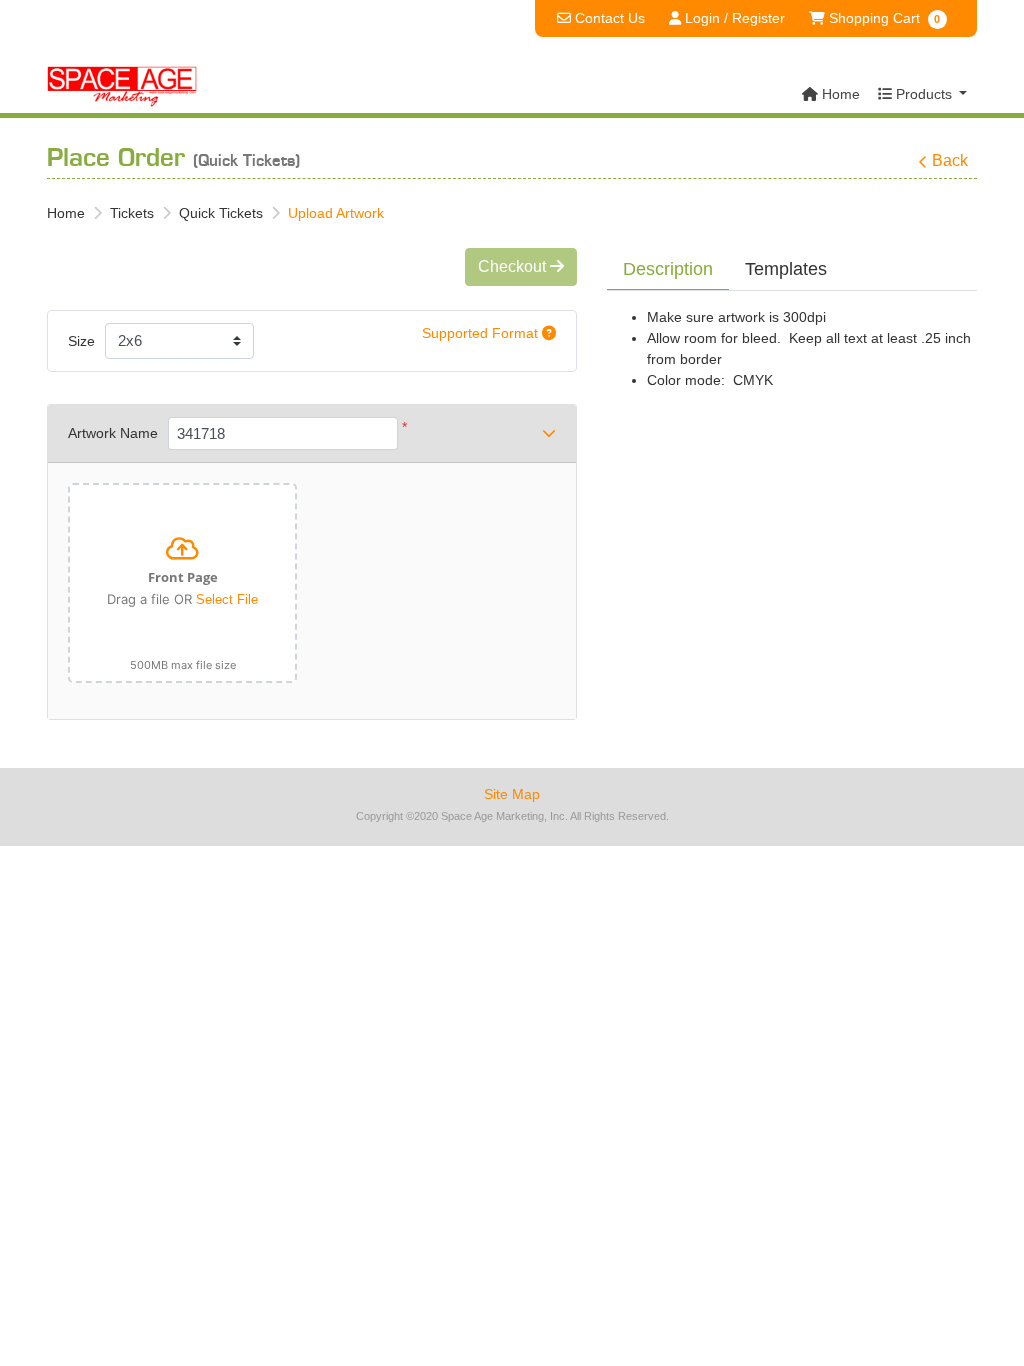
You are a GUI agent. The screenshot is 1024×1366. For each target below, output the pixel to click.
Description (668, 269)
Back (950, 160)
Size (81, 341)
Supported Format (482, 333)
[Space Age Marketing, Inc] (122, 87)
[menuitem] (831, 94)
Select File (227, 599)
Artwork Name (113, 433)
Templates (786, 269)
